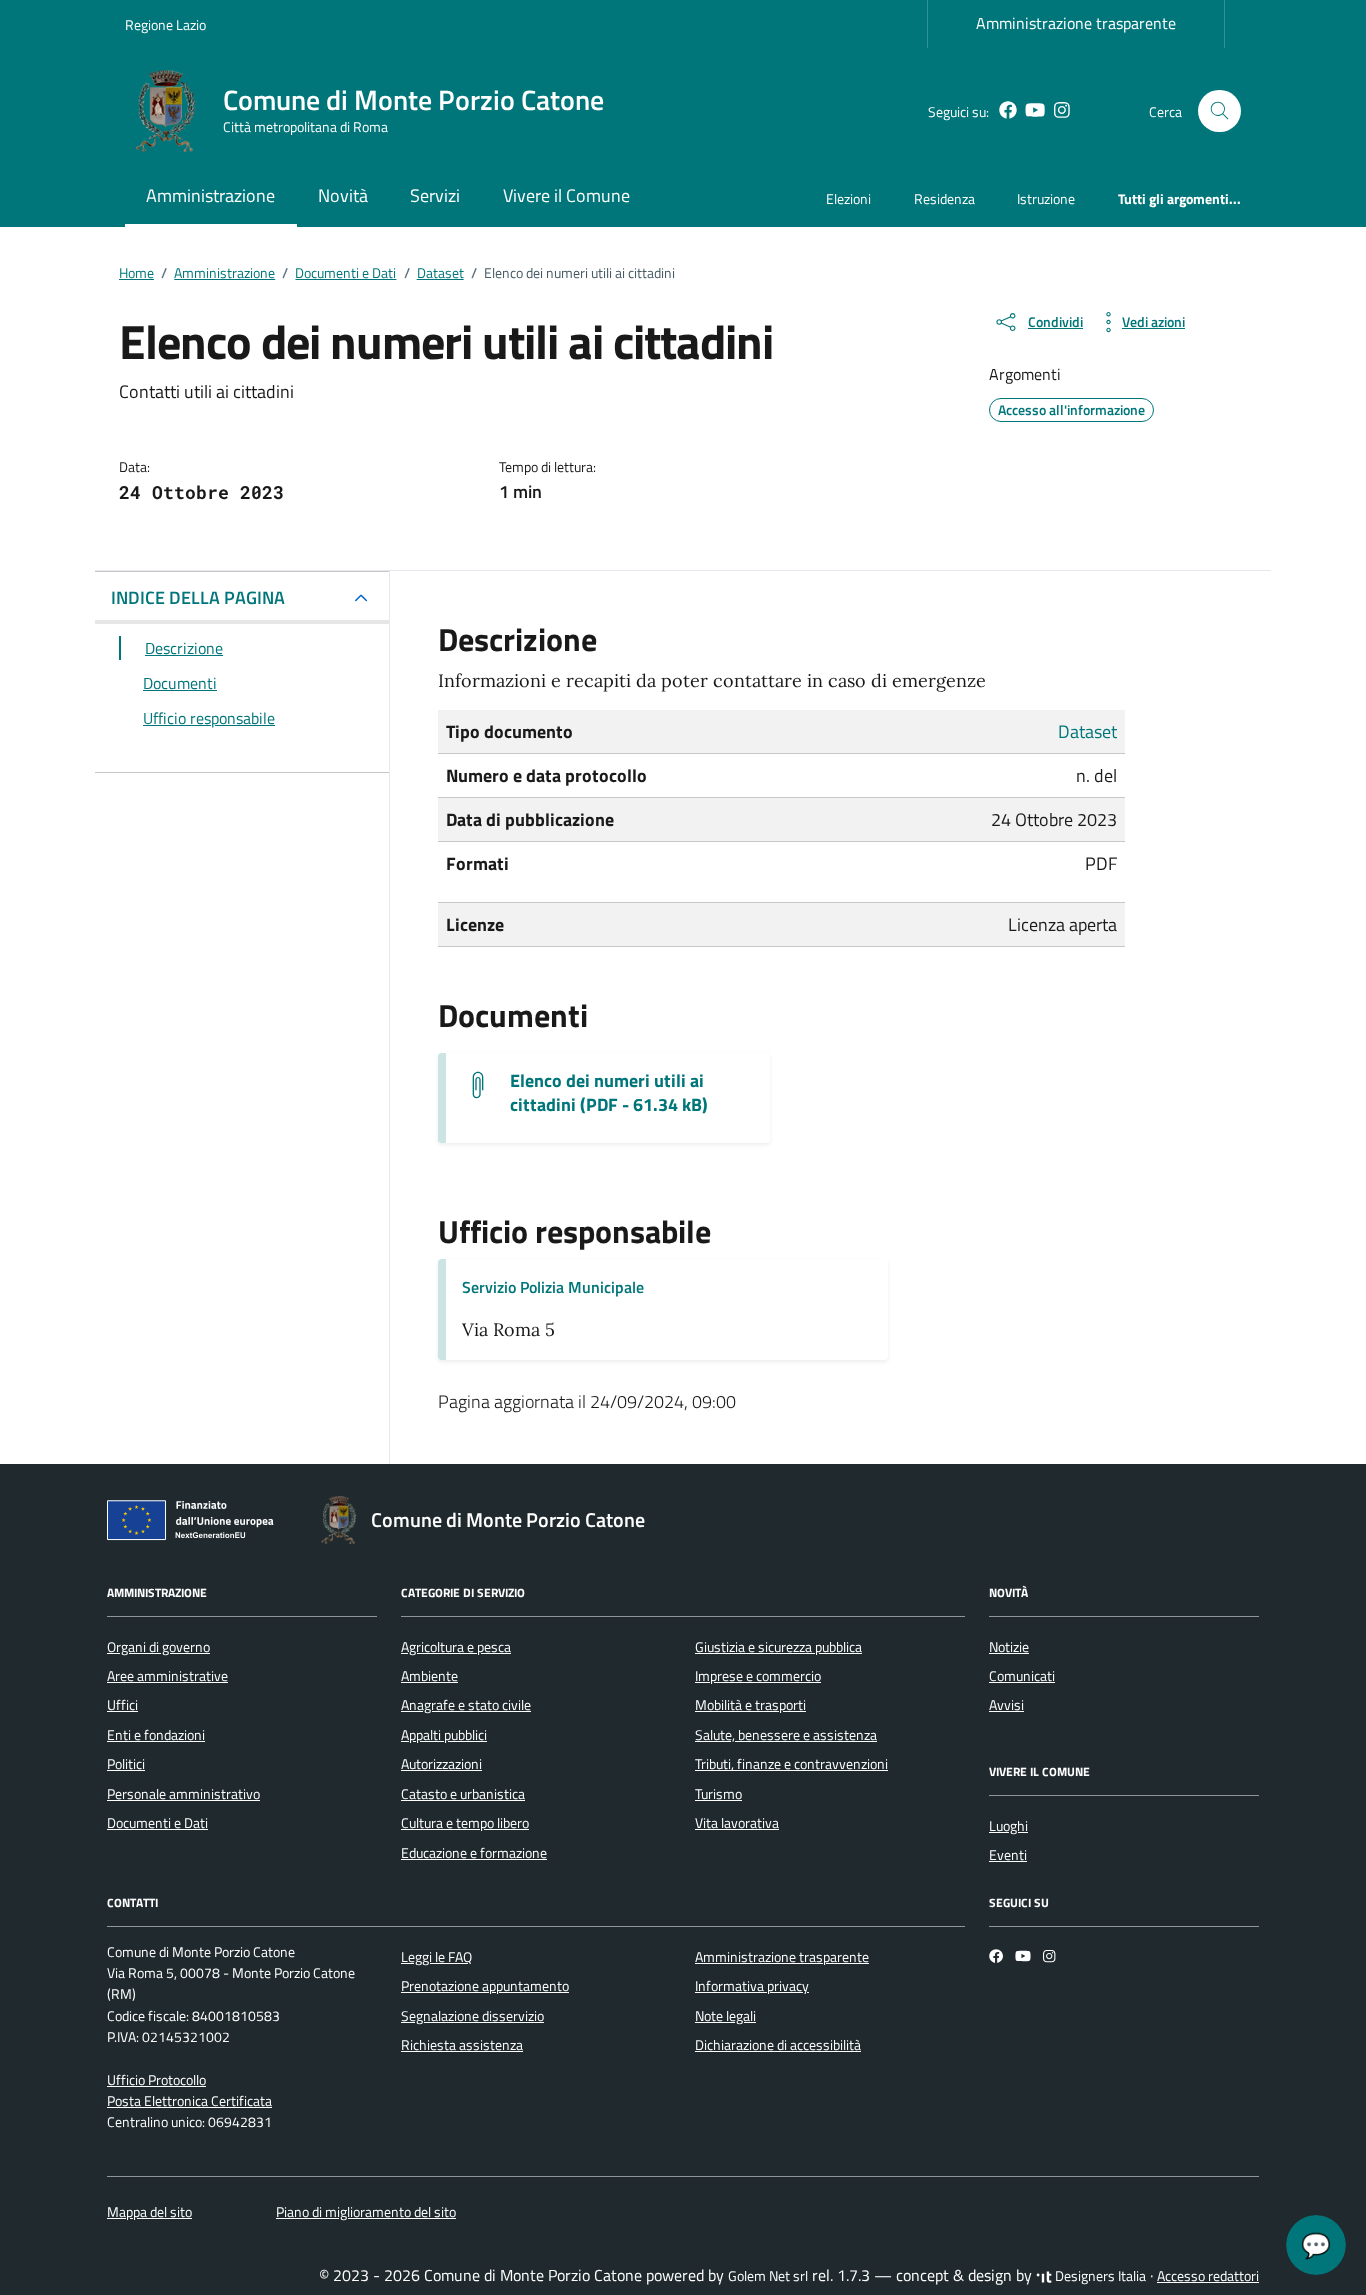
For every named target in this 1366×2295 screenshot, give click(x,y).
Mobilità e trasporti (750, 1705)
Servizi (435, 195)
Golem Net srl (768, 2276)
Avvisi (1006, 1705)
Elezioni (848, 198)
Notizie (1009, 1647)
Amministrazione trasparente (1076, 23)
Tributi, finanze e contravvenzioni (791, 1764)
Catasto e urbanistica (463, 1794)
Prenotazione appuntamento (485, 1986)
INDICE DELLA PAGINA (198, 597)
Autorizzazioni (441, 1764)
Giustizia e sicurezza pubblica (778, 1647)
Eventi (1008, 1855)
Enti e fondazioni (156, 1735)
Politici (126, 1764)
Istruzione (1046, 198)
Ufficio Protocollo (156, 2080)
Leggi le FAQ (436, 1957)
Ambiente (429, 1676)
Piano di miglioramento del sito (366, 2212)
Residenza (944, 198)
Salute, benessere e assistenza (786, 1735)
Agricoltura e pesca (456, 1647)
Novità (343, 195)
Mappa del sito (149, 2212)
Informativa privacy (752, 1986)
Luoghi (1008, 1826)
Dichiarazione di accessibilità (778, 2045)
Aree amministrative (167, 1676)
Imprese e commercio (758, 1676)
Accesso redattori (1208, 2276)
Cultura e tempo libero (465, 1823)
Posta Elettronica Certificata (189, 2101)
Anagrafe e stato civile (466, 1705)
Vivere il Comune (566, 195)
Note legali (725, 2016)
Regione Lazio (165, 24)
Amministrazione (210, 195)
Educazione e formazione (474, 1853)
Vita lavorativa (737, 1823)
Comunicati (1022, 1676)
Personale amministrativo (183, 1794)
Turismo (718, 1794)
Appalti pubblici (444, 1735)
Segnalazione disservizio (472, 2016)
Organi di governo (158, 1647)
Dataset (1087, 731)
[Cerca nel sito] (1219, 111)
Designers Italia (1099, 2276)
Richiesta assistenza (462, 2045)
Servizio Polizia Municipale (553, 1287)
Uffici (122, 1705)
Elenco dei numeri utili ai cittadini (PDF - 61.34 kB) (609, 1093)
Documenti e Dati (157, 1823)
